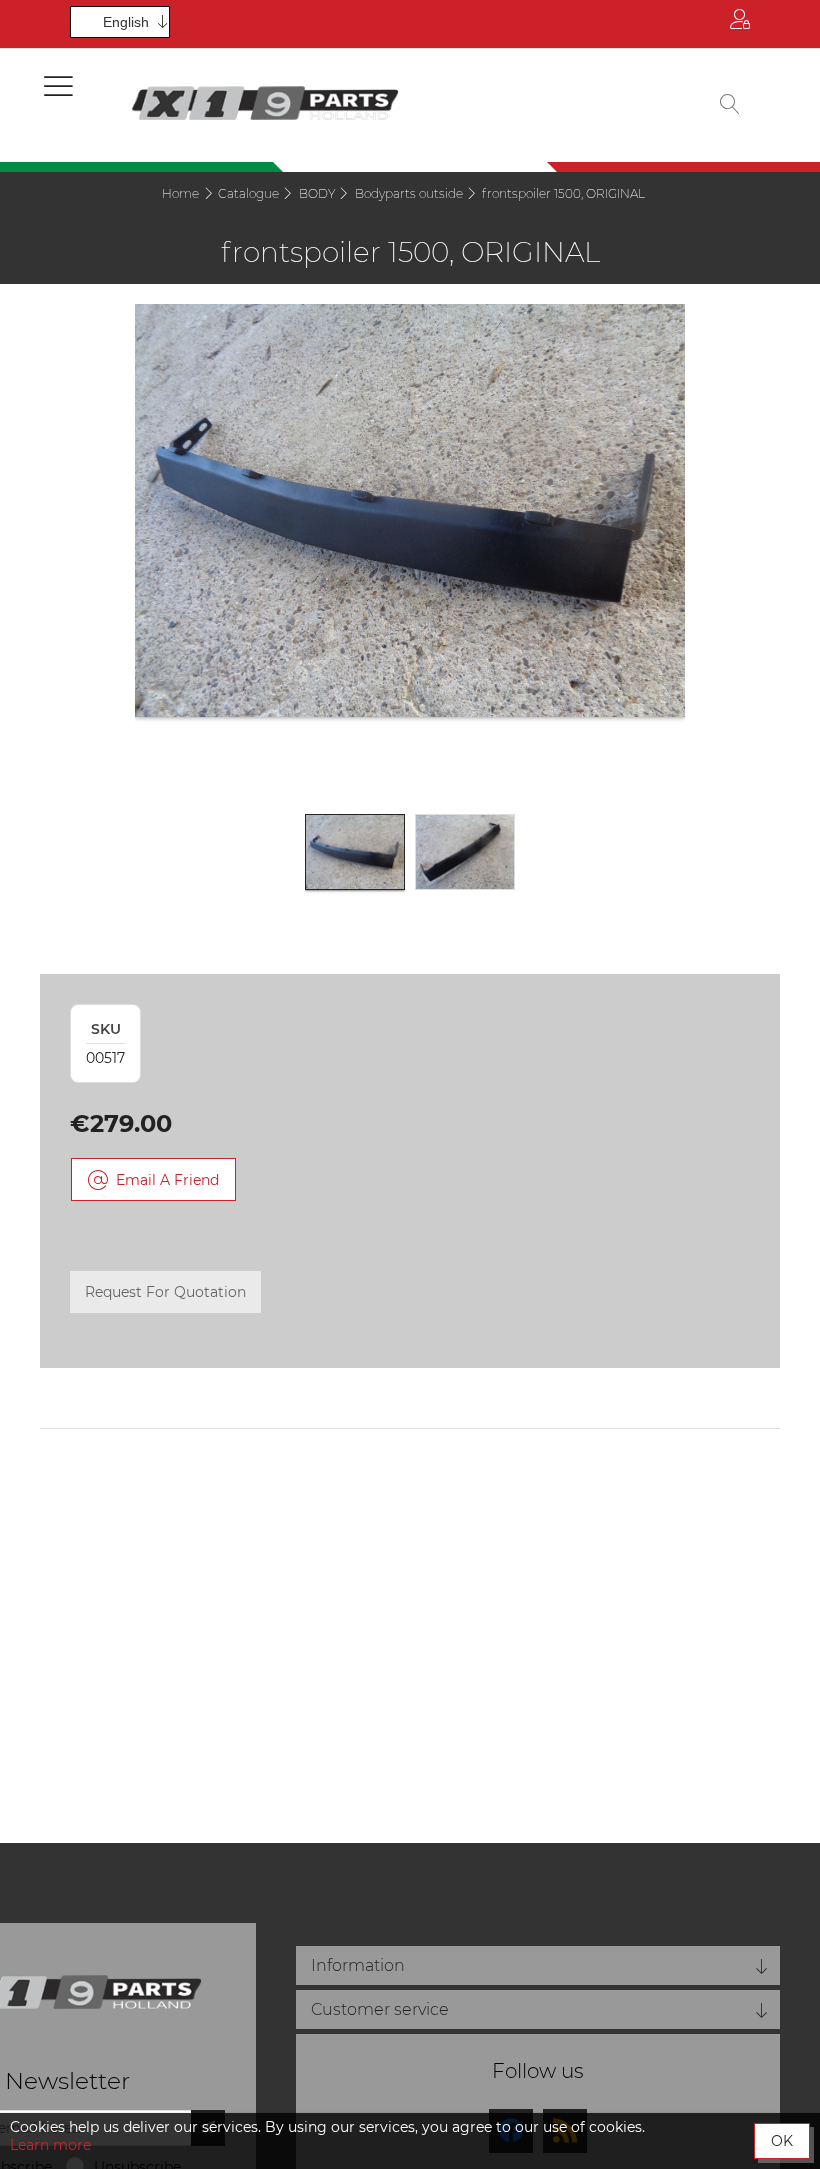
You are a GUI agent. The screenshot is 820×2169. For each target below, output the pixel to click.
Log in (740, 24)
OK (782, 2141)
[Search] (730, 105)
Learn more (50, 2145)
